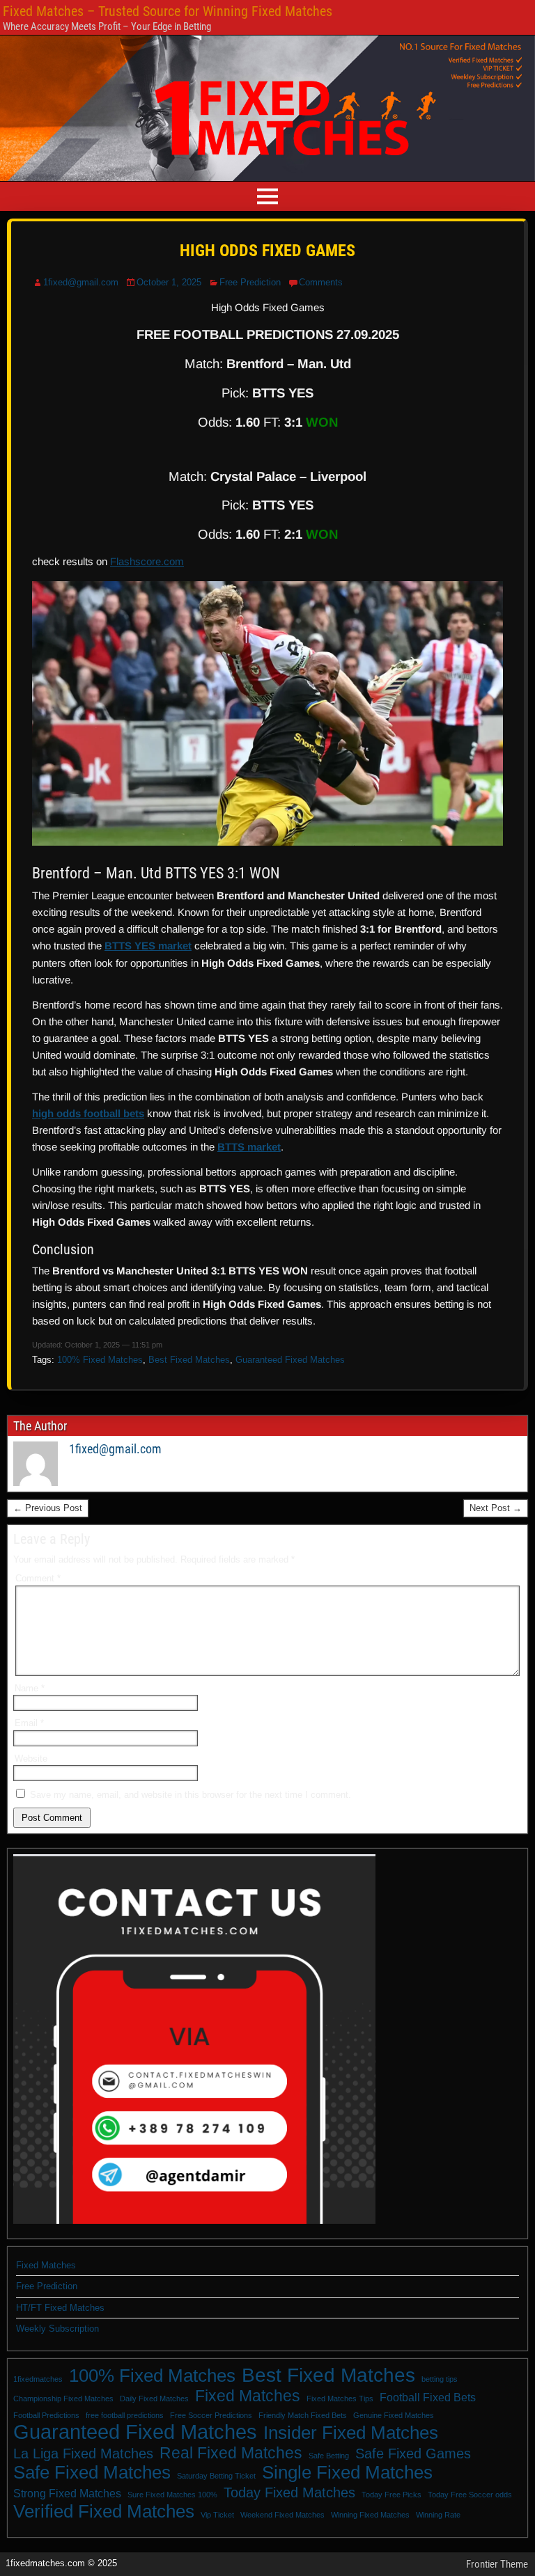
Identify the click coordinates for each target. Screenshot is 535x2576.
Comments (321, 282)
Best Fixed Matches (189, 1360)
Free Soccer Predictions (211, 2415)
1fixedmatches (38, 2379)
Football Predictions (46, 2415)
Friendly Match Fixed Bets (303, 2415)
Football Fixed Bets (428, 2397)
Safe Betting (329, 2456)
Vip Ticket (217, 2515)
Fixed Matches (46, 2265)
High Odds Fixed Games (267, 251)
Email (29, 1723)
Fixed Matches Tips (340, 2399)
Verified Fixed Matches (104, 2511)
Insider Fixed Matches (351, 2433)
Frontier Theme (497, 2564)
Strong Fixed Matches (67, 2493)
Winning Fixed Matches (370, 2515)
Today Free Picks (391, 2495)
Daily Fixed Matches (154, 2399)
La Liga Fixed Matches (83, 2453)
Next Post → (496, 1508)
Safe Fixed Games (413, 2453)
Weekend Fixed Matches (282, 2515)
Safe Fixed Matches (92, 2472)
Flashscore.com (147, 561)
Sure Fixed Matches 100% (172, 2495)
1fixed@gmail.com (81, 282)
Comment (38, 1578)
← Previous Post (48, 1508)
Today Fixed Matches (289, 2492)
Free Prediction (250, 282)
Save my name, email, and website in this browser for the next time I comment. (191, 1795)
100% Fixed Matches (100, 1360)
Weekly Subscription (57, 2329)
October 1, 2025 (169, 282)
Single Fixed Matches (347, 2472)
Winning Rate (438, 2515)
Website (31, 1759)
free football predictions (125, 2415)
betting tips (440, 2379)
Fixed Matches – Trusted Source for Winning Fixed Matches (168, 11)
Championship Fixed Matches (63, 2399)
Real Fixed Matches (231, 2453)
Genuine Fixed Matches (394, 2415)
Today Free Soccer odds (470, 2495)
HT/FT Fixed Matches (60, 2308)
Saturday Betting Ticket (216, 2476)
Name (30, 1688)
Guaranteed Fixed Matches (290, 1360)
